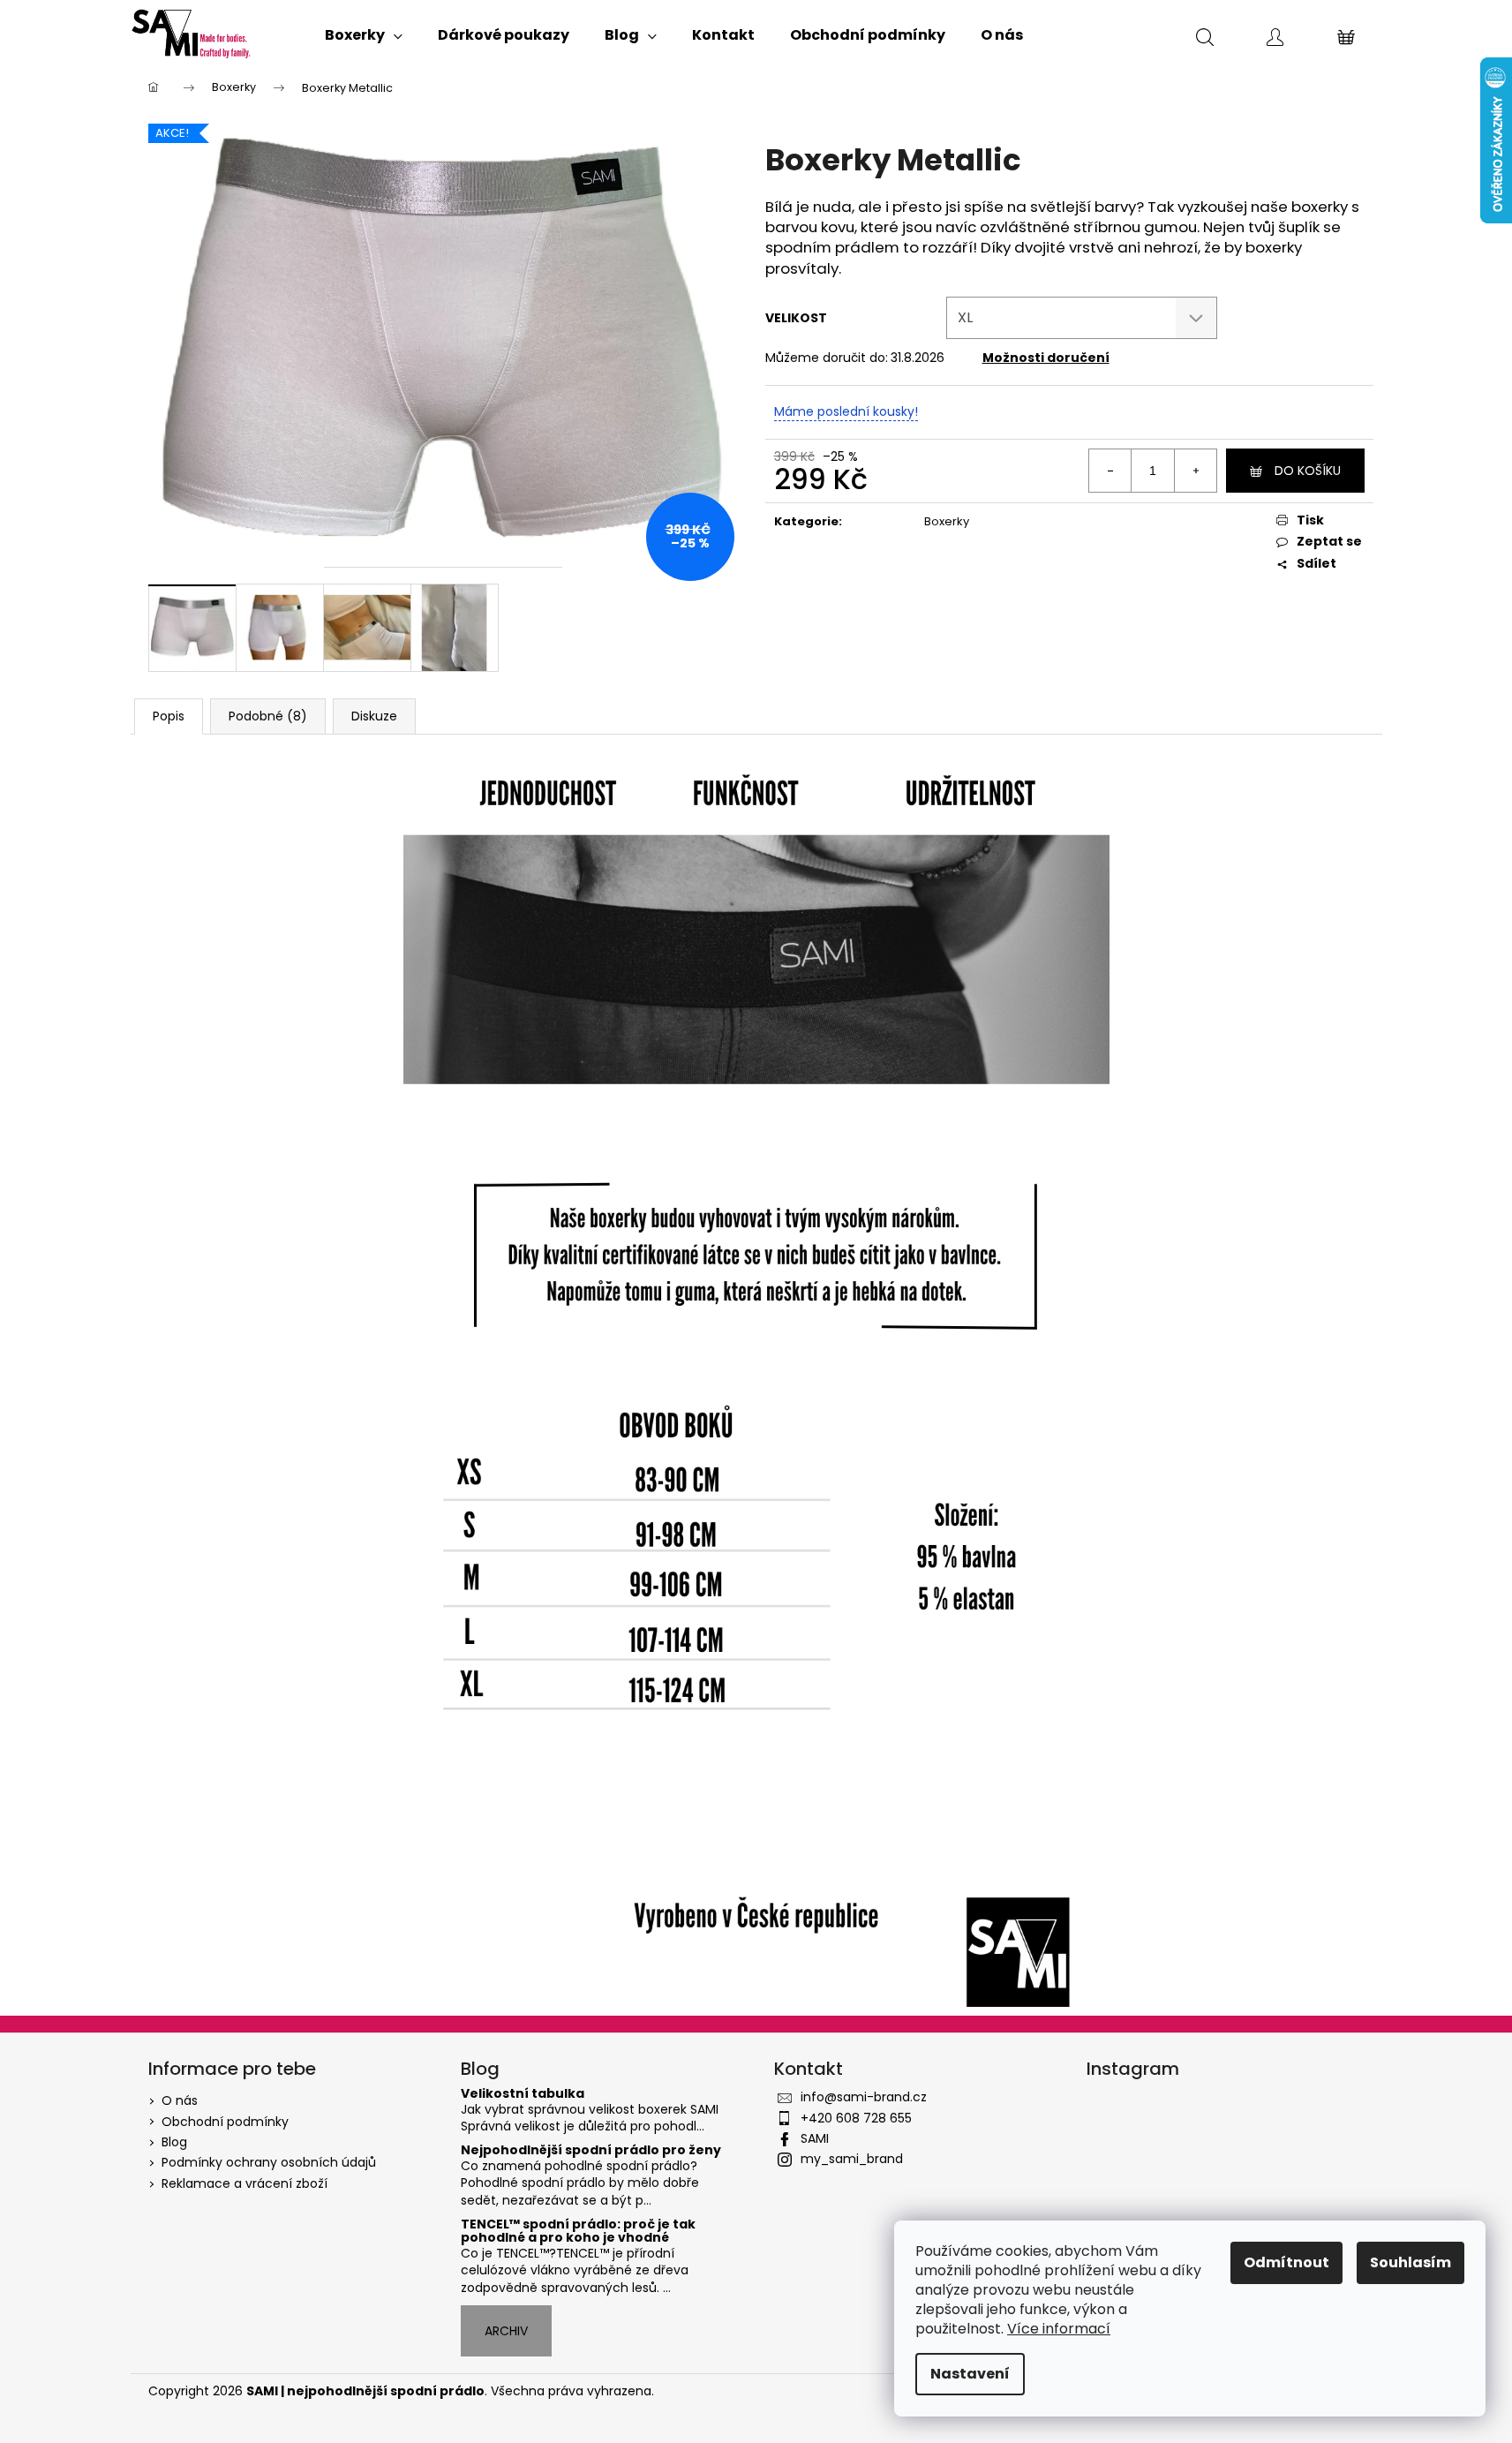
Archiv (506, 2331)
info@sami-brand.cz (864, 2097)
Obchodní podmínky (225, 2122)
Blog (174, 2142)
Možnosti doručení (1046, 358)
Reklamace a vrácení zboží (244, 2183)
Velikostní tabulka (523, 2094)
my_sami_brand (852, 2159)
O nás (180, 2100)
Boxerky (947, 521)
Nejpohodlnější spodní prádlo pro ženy (591, 2150)
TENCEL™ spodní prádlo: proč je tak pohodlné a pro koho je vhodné (578, 2232)
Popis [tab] (169, 716)
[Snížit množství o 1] (1110, 471)
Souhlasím (1410, 2262)
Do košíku (1308, 471)
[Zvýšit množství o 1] (1195, 471)
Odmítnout (1286, 2262)
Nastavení (970, 2374)
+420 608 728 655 (856, 2118)
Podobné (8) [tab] (268, 716)
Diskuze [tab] (374, 716)
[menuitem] (364, 35)
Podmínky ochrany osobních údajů (269, 2162)
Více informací (1059, 2329)
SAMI (815, 2138)
